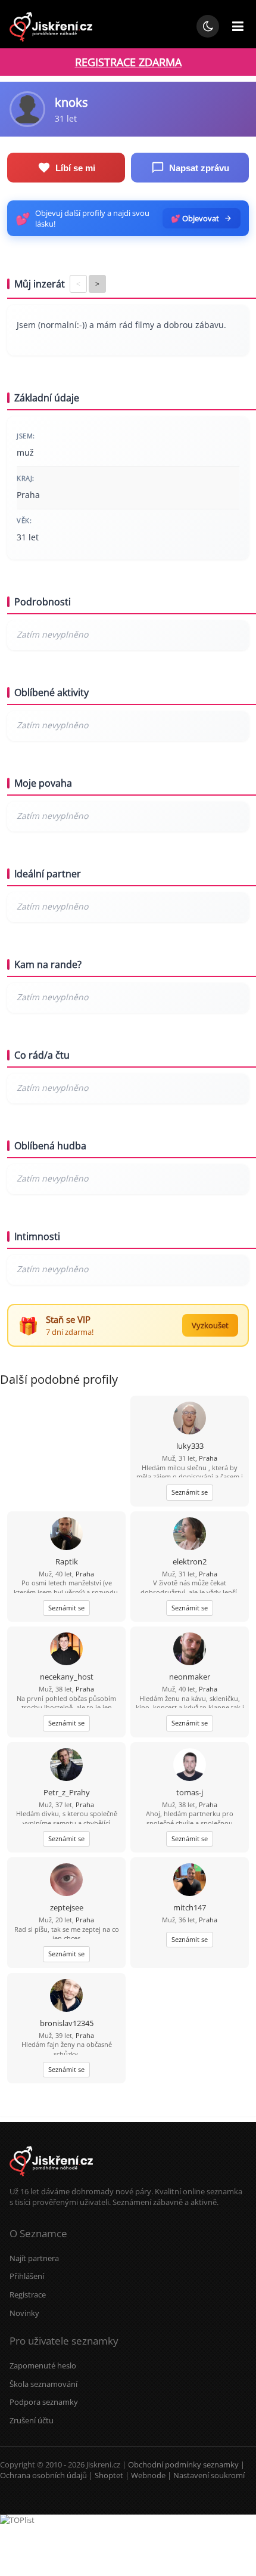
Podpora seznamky (44, 2402)
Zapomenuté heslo (43, 2365)
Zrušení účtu (32, 2420)
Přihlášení (27, 2276)
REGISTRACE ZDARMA (128, 62)
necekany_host (67, 1677)
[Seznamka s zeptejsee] (66, 1881)
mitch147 (190, 1907)
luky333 (190, 1446)
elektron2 (190, 1561)
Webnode (148, 2475)
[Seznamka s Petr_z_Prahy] (66, 1766)
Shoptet (109, 2475)
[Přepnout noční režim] (208, 26)
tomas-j (190, 1792)
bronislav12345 (67, 2023)
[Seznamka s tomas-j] (190, 1766)
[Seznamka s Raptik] (66, 1535)
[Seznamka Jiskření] (51, 2181)
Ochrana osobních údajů (43, 2475)
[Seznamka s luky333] (190, 1419)
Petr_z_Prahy (67, 1792)
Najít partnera (34, 2258)
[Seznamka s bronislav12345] (66, 1997)
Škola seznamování (43, 2384)
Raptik (67, 1561)
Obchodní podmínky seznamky (183, 2464)
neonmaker (190, 1677)
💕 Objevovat (195, 218)
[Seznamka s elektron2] (190, 1535)
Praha (208, 1458)
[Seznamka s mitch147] (190, 1881)
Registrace (28, 2294)
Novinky (24, 2313)
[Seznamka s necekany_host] (66, 1650)
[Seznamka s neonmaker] (190, 1650)
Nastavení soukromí (209, 2475)
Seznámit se (190, 1492)
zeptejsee (67, 1907)
